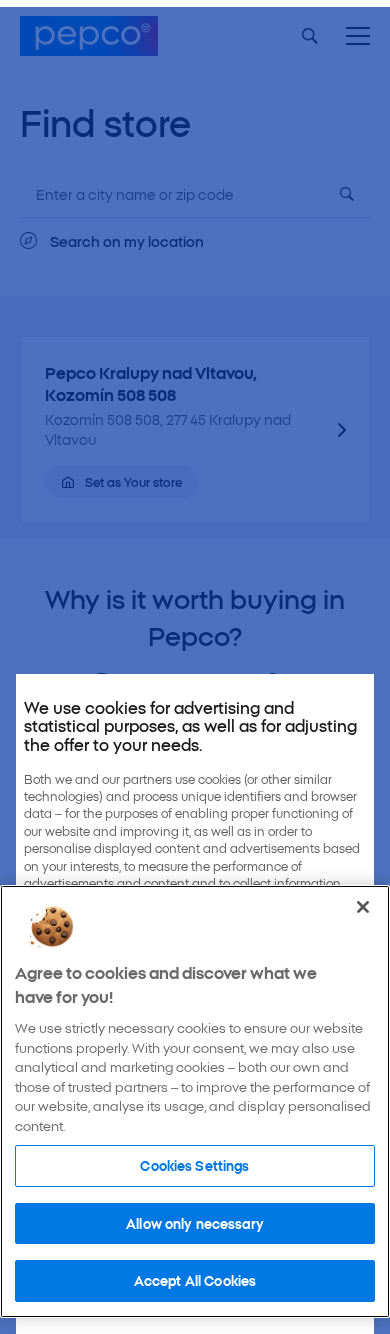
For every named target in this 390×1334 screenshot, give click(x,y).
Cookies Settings (194, 1165)
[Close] (363, 907)
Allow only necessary (195, 1223)
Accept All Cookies (195, 1280)
